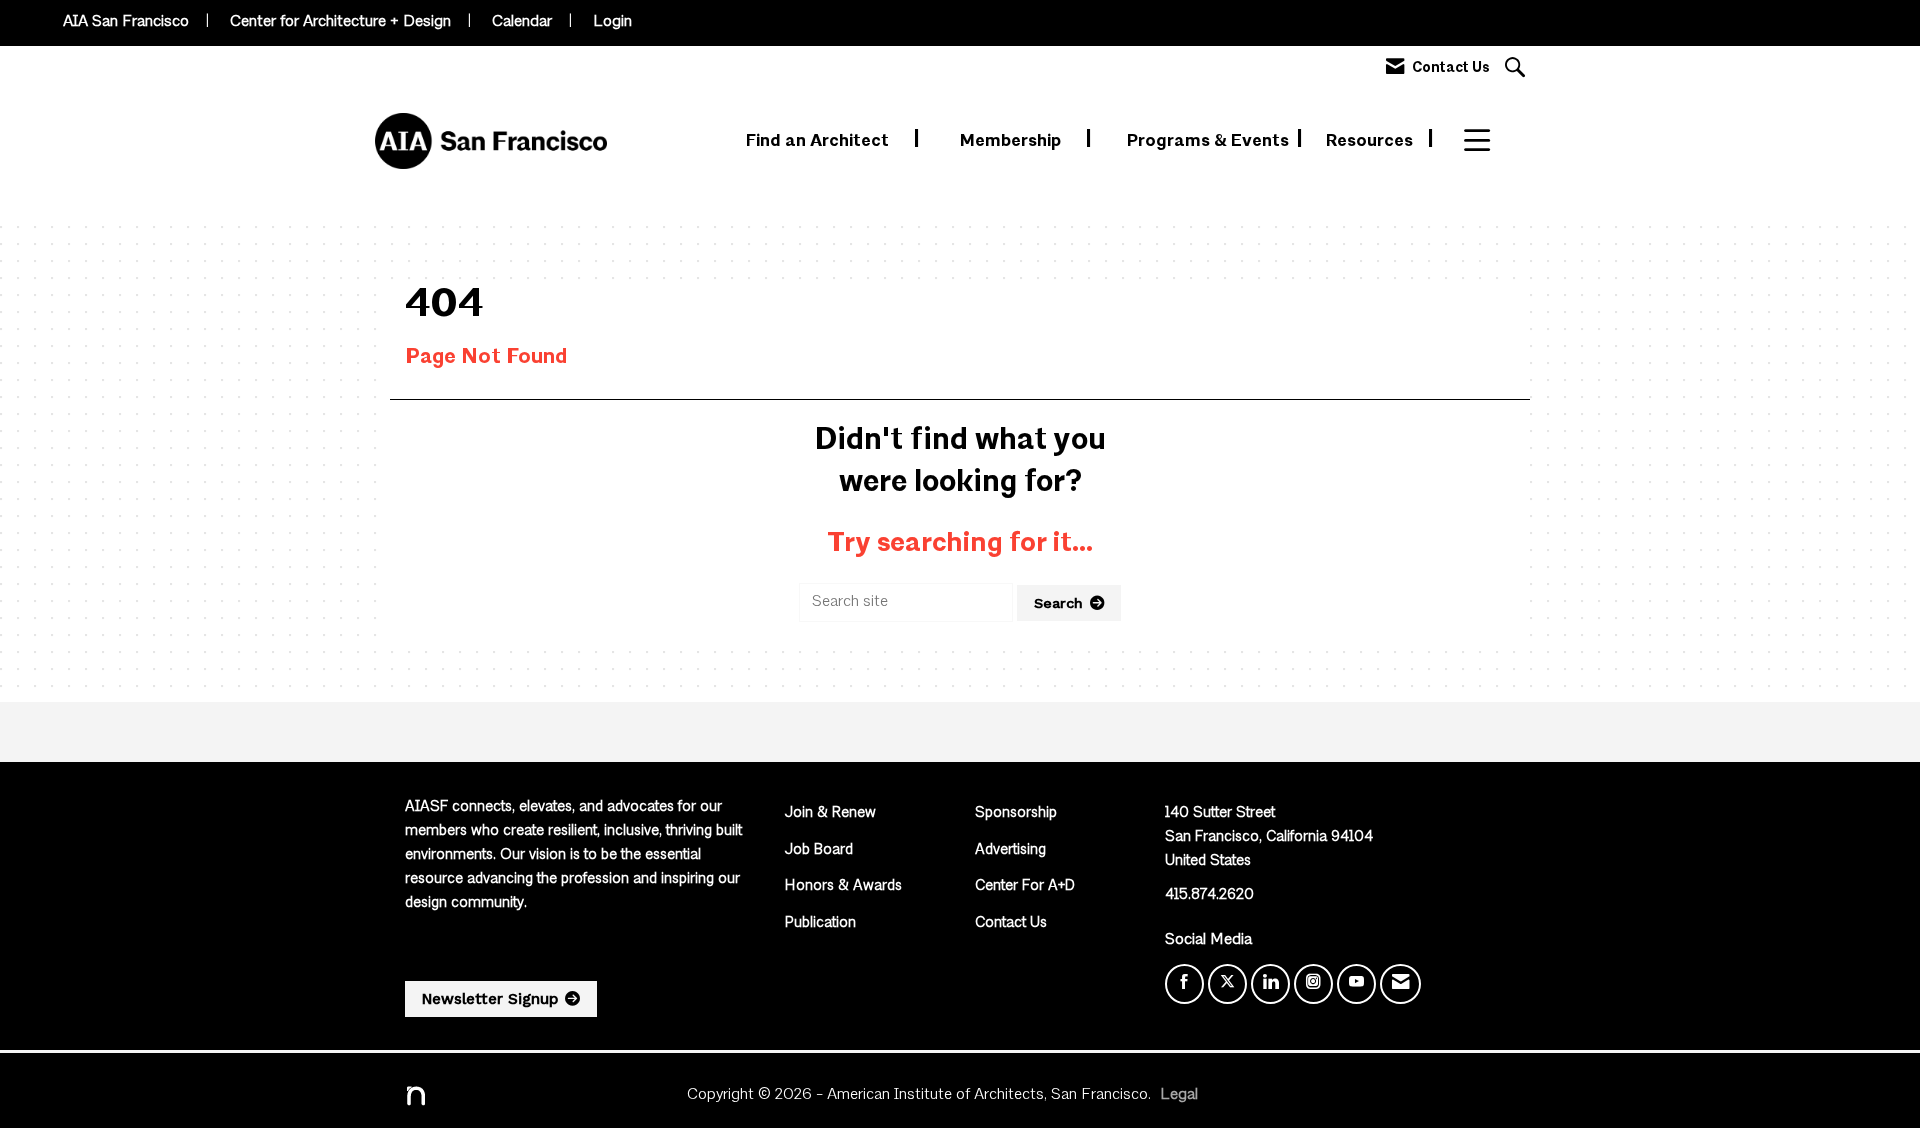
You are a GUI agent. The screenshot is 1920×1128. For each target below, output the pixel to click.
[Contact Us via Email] (1400, 984)
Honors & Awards (843, 886)
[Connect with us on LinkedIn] (1270, 984)
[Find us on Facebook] (1184, 984)
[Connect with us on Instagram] (1313, 984)
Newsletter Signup (490, 999)
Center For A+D (1025, 886)
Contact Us (1011, 923)
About (1489, 141)
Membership (1012, 141)
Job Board (819, 850)
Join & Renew (830, 813)
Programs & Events (1210, 141)
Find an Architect (819, 141)
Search (1058, 603)
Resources (1371, 141)
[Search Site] (1517, 69)
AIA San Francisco (126, 22)
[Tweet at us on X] (1227, 984)
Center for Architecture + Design (340, 22)
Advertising (1010, 850)
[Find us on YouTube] (1356, 984)
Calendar (522, 22)
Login (612, 22)
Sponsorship (1016, 813)
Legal (1179, 1095)
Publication (820, 923)
